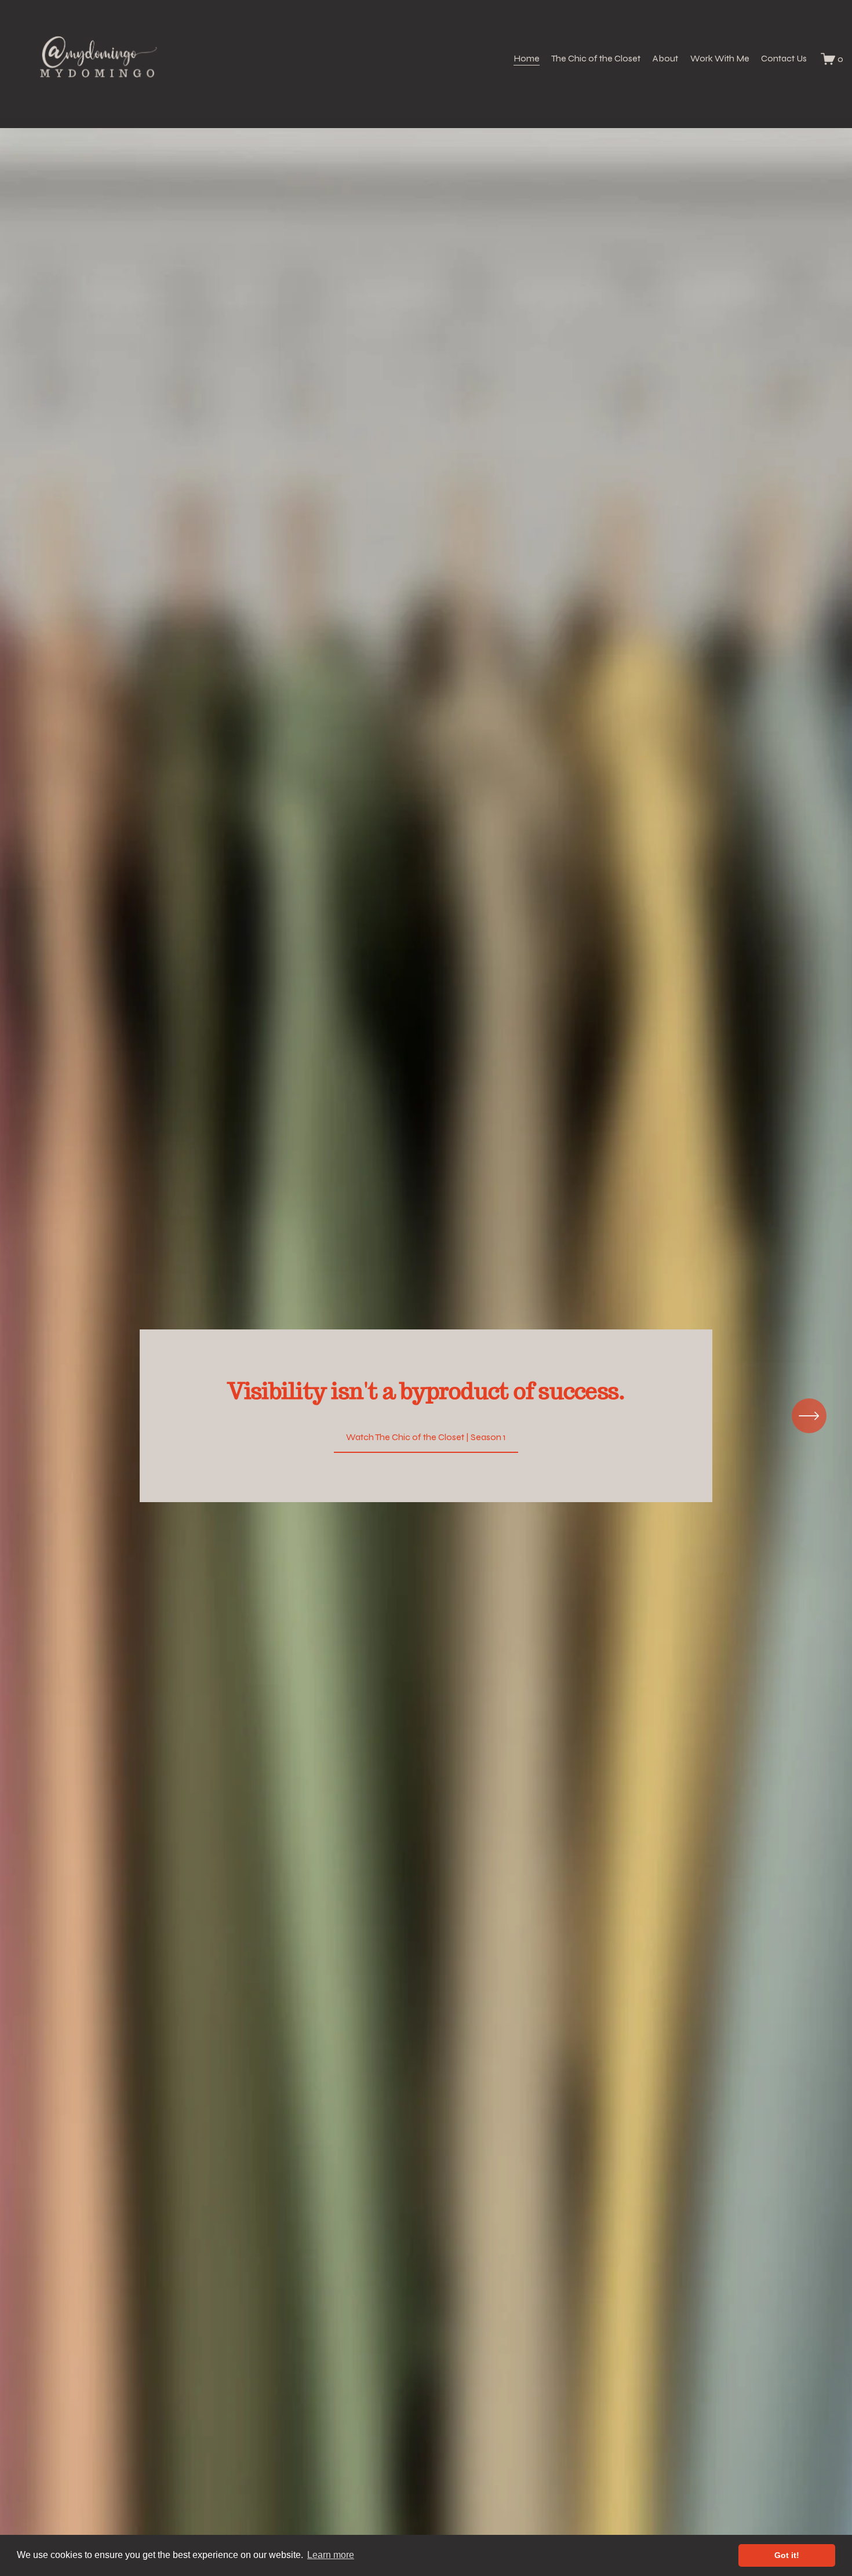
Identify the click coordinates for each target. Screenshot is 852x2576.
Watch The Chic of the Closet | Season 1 (426, 1437)
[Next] (809, 1416)
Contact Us (784, 58)
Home (527, 58)
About (665, 58)
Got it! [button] (787, 2555)
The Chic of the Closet (596, 58)
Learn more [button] (331, 2555)
